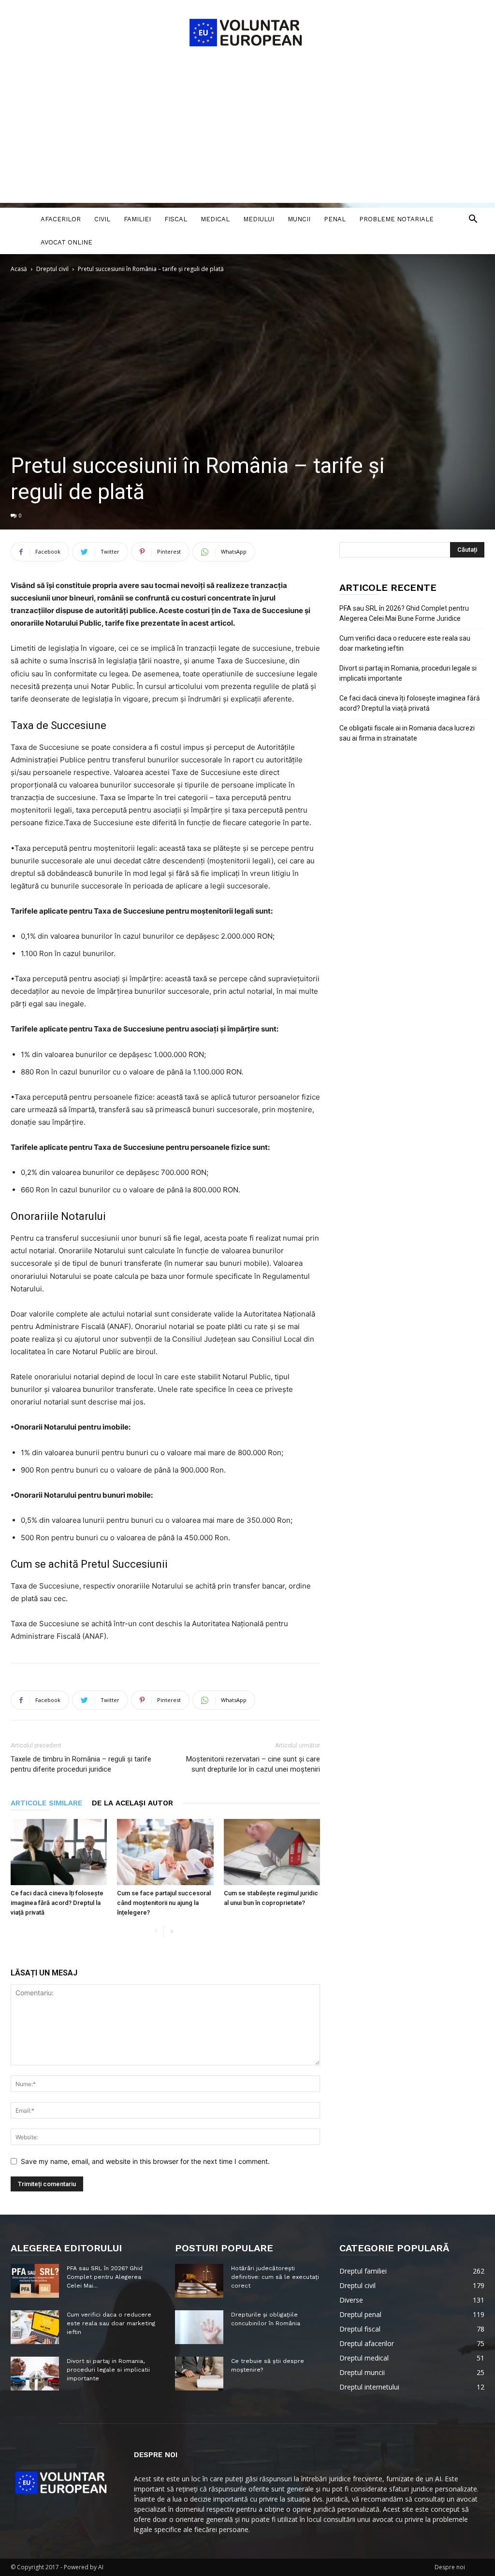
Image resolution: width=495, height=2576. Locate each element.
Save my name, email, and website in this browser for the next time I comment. (145, 2161)
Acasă (19, 269)
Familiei (137, 219)
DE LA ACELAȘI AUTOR (132, 1803)
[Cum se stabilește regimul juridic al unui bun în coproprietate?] (272, 1852)
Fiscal (176, 219)
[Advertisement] (247, 135)
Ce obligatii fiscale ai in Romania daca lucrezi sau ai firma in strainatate (407, 733)
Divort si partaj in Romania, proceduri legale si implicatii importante (408, 673)
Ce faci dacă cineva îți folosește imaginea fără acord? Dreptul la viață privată (57, 1903)
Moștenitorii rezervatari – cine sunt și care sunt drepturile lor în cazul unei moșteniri (253, 1764)
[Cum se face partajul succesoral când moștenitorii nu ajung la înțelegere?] (165, 1852)
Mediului (259, 219)
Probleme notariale (396, 219)
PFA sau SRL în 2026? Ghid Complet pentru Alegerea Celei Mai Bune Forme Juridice (404, 613)
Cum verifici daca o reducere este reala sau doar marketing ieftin (405, 643)
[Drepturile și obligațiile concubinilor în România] (199, 2327)
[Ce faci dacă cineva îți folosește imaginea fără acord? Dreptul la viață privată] (59, 1852)
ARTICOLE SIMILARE (46, 1803)
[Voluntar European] (247, 32)
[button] (473, 220)
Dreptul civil (52, 269)
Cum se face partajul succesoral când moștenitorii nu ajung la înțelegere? (164, 1903)
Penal (335, 219)
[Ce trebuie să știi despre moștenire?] (199, 2374)
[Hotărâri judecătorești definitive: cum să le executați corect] (199, 2281)
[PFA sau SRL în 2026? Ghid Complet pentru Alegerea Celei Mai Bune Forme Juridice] (35, 2281)
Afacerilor (61, 219)
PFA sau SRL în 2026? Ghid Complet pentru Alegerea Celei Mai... (105, 2277)
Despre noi (450, 2567)
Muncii (299, 219)
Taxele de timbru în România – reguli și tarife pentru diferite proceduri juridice (81, 1764)
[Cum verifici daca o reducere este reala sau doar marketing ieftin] (35, 2327)
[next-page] (171, 1932)
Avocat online (66, 242)
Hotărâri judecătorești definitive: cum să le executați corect (275, 2277)
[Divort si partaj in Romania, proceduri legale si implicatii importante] (35, 2374)
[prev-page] (156, 1932)
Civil (102, 219)
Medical (215, 219)
